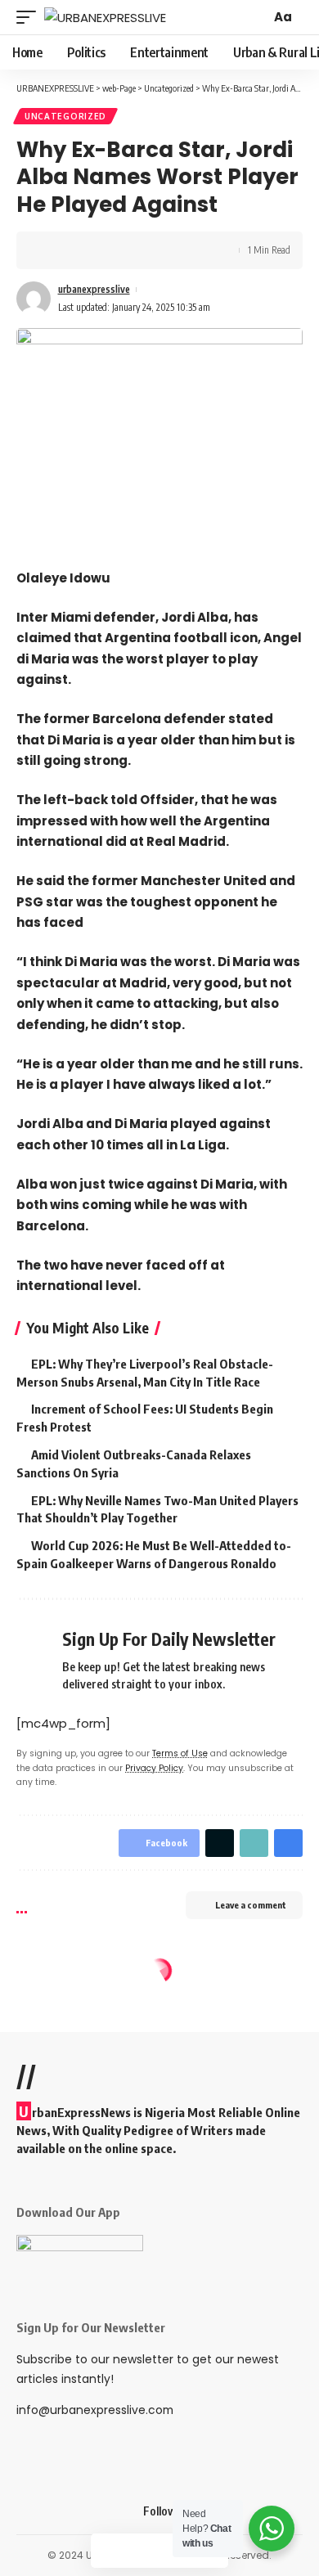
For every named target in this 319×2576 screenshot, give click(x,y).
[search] (256, 17)
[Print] (129, 250)
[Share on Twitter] (79, 250)
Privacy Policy (154, 1768)
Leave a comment (251, 1905)
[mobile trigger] (30, 18)
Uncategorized (65, 116)
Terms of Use (180, 1753)
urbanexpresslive (94, 289)
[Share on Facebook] (53, 250)
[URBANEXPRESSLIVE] (105, 18)
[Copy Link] (104, 250)
